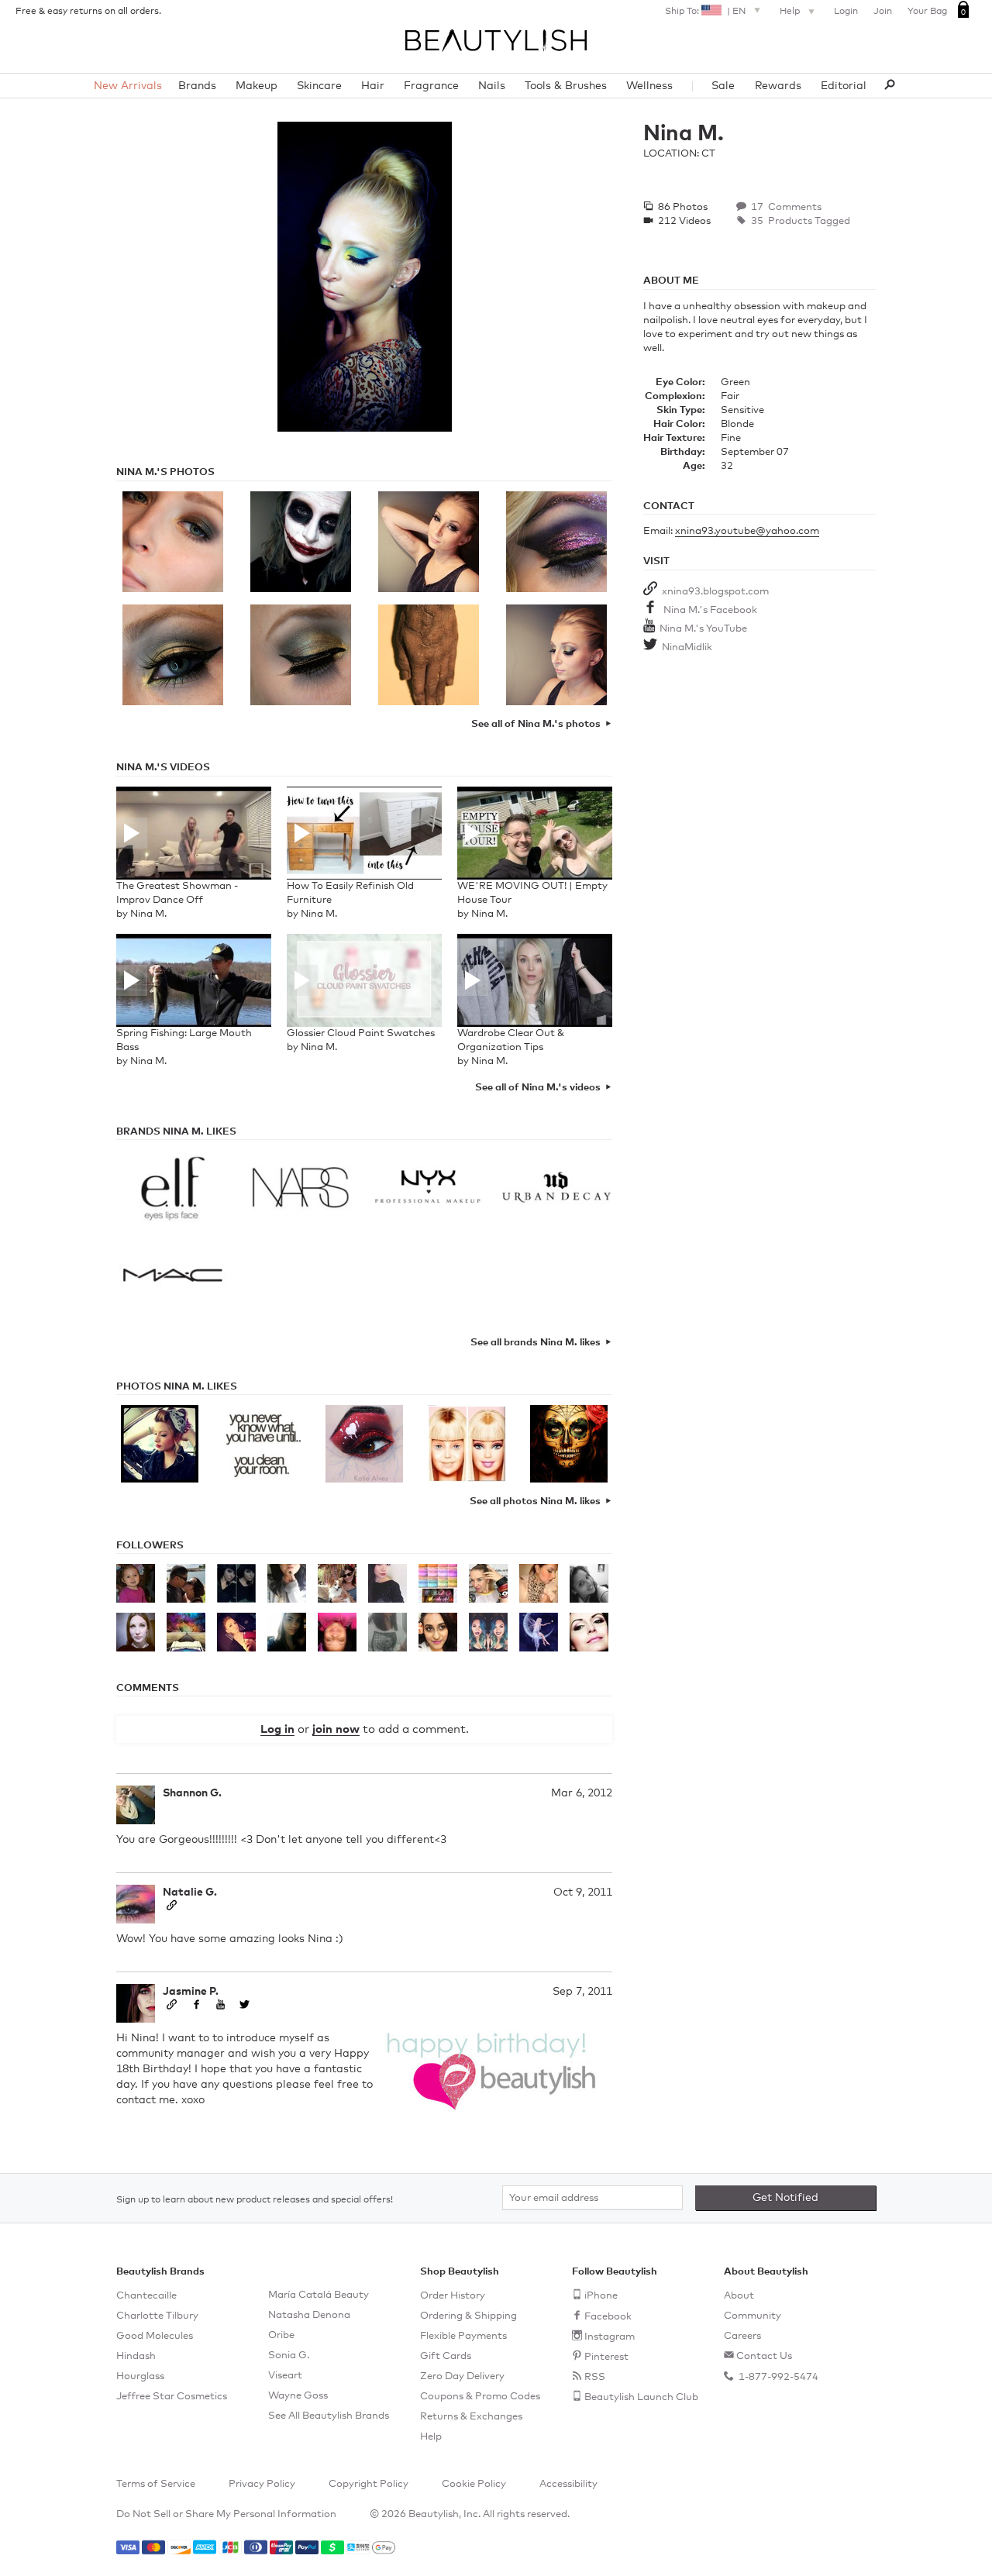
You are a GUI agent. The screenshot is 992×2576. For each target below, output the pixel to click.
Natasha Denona (309, 2315)
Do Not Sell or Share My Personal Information (226, 2514)
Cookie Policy (474, 2484)
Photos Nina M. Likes (177, 1387)
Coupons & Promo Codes (480, 2397)
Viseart (285, 2376)
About (739, 2296)
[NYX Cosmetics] (428, 1190)
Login (846, 12)
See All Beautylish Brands (329, 2416)
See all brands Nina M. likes (536, 1343)
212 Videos (683, 221)
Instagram (610, 2337)
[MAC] (172, 1276)
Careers (742, 2336)
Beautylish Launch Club (641, 2397)
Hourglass (140, 2376)
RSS (595, 2377)
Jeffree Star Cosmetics (172, 2397)
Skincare (319, 86)
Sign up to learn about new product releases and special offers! (255, 2200)
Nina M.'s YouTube (703, 629)
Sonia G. (289, 2356)
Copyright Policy (369, 2484)
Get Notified (785, 2198)
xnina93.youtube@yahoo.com (747, 531)
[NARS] (300, 1190)
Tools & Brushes (566, 86)
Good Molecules (155, 2336)
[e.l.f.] (172, 1190)
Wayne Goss (298, 2396)
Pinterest (606, 2357)
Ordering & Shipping (468, 2316)
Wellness (649, 86)
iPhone (601, 2296)
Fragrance (431, 86)
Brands (197, 86)
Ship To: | (705, 12)
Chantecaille (146, 2296)
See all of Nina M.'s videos (538, 1088)
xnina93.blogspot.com (715, 592)
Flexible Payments (463, 2336)
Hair (373, 86)
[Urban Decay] (556, 1190)
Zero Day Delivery (462, 2376)
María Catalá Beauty (319, 2295)
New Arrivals (128, 86)
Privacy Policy (262, 2484)
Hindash (136, 2356)
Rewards (778, 86)
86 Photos (682, 207)
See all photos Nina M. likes (535, 1502)
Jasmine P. (191, 1992)
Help (791, 12)
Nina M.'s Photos (165, 472)
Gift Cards (446, 2356)
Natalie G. (190, 1892)
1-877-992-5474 (777, 2377)
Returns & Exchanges (471, 2417)
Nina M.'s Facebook (710, 610)
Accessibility (568, 2484)
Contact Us (764, 2356)
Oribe (281, 2335)
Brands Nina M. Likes (176, 1132)
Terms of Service (156, 2484)
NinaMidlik (687, 647)
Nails (492, 86)
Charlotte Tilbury (157, 2316)
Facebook (608, 2317)
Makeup (257, 86)
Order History (453, 2296)
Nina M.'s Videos (163, 768)
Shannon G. (192, 1793)
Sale (723, 86)
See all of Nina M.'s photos (536, 724)
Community (753, 2316)
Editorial (844, 86)
